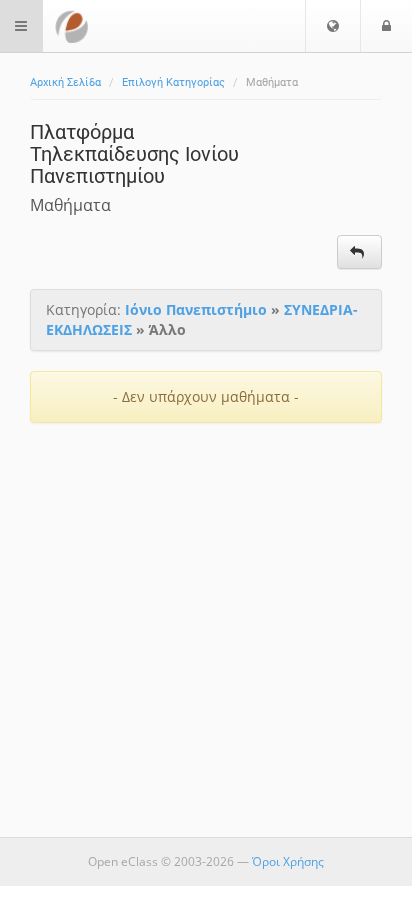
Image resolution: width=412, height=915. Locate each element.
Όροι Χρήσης (288, 861)
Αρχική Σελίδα (65, 82)
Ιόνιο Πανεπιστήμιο (196, 309)
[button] (333, 26)
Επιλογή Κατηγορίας (173, 82)
